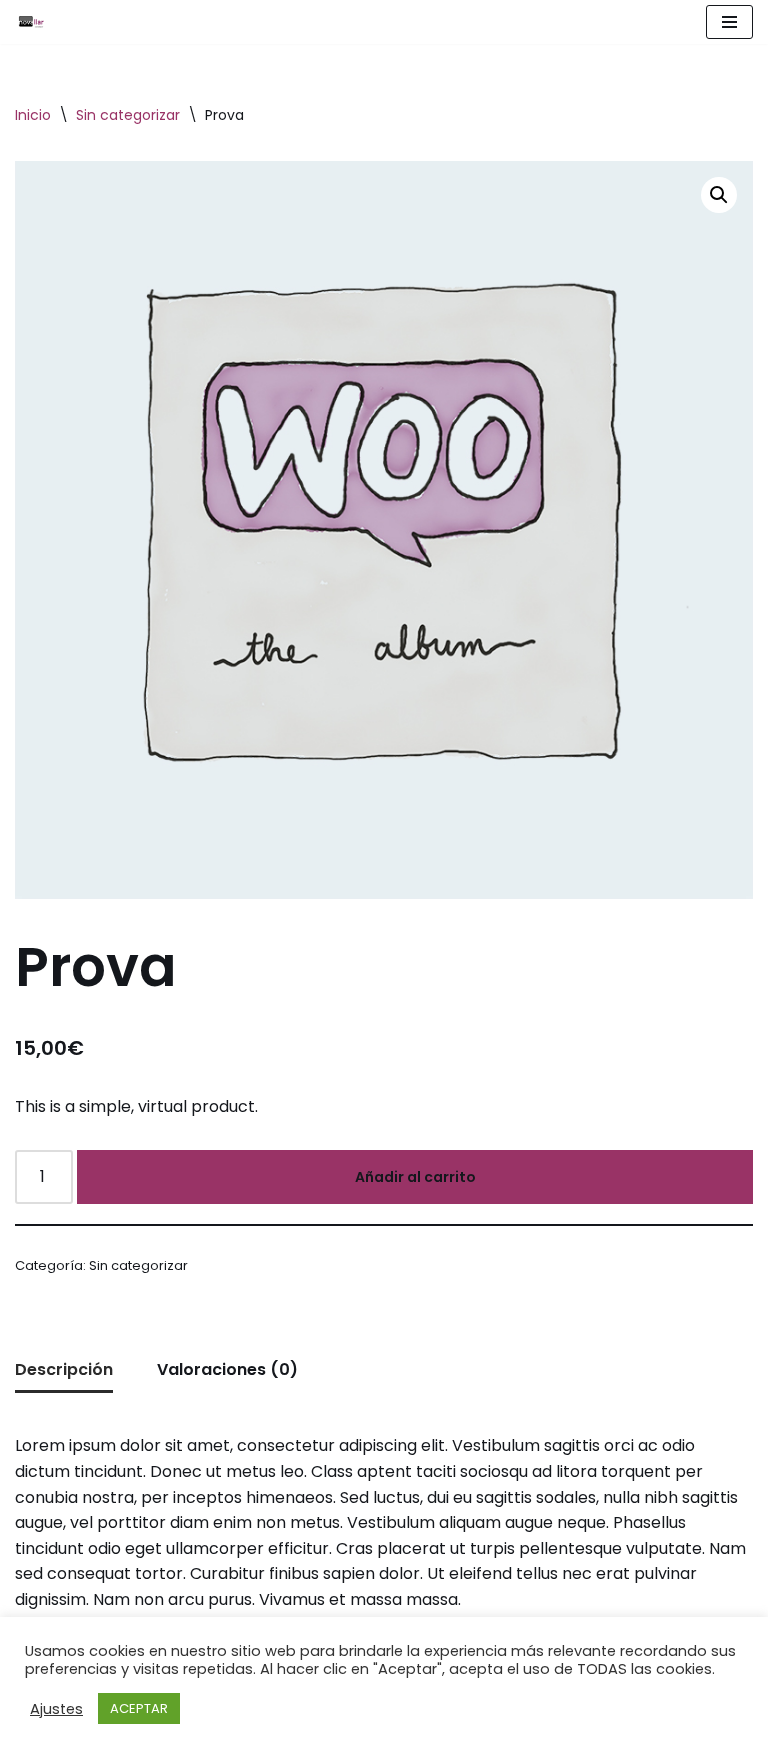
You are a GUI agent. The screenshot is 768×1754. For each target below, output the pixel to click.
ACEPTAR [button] (139, 1708)
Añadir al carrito (415, 1177)
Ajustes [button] (56, 1709)
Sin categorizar (128, 115)
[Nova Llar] (31, 22)
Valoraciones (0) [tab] (227, 1369)
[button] (719, 195)
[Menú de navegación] (729, 22)
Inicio (33, 115)
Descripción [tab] (64, 1369)
